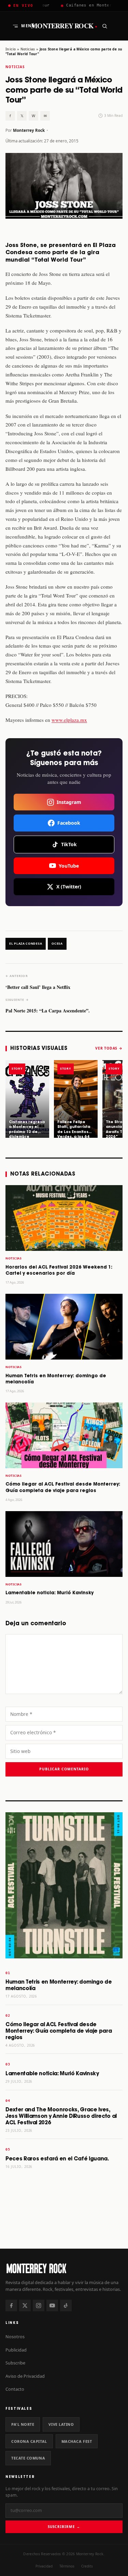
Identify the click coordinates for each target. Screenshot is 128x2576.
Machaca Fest (77, 2441)
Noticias (28, 49)
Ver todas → (109, 1048)
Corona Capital (29, 2441)
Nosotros (15, 2337)
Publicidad (16, 2350)
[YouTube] (52, 2306)
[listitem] (27, 1099)
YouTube (69, 866)
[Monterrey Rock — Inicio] (64, 2268)
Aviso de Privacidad (25, 2376)
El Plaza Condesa (26, 944)
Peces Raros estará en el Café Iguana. (57, 2159)
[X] (25, 2306)
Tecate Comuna (28, 2458)
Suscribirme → (64, 2527)
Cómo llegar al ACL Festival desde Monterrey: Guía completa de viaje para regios (59, 2031)
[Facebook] (11, 2306)
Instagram (69, 802)
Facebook (69, 823)
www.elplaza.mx (69, 720)
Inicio (11, 49)
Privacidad (44, 2566)
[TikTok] (66, 2306)
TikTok (69, 844)
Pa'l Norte (23, 2424)
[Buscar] (104, 26)
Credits (87, 2566)
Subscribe (15, 2363)
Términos (67, 2566)
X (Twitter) (69, 887)
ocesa (57, 944)
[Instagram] (39, 2306)
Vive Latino (61, 2424)
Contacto (15, 2389)
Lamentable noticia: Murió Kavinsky (49, 1593)
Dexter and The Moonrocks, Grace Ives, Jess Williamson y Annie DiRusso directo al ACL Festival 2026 (61, 2116)
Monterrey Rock (64, 26)
